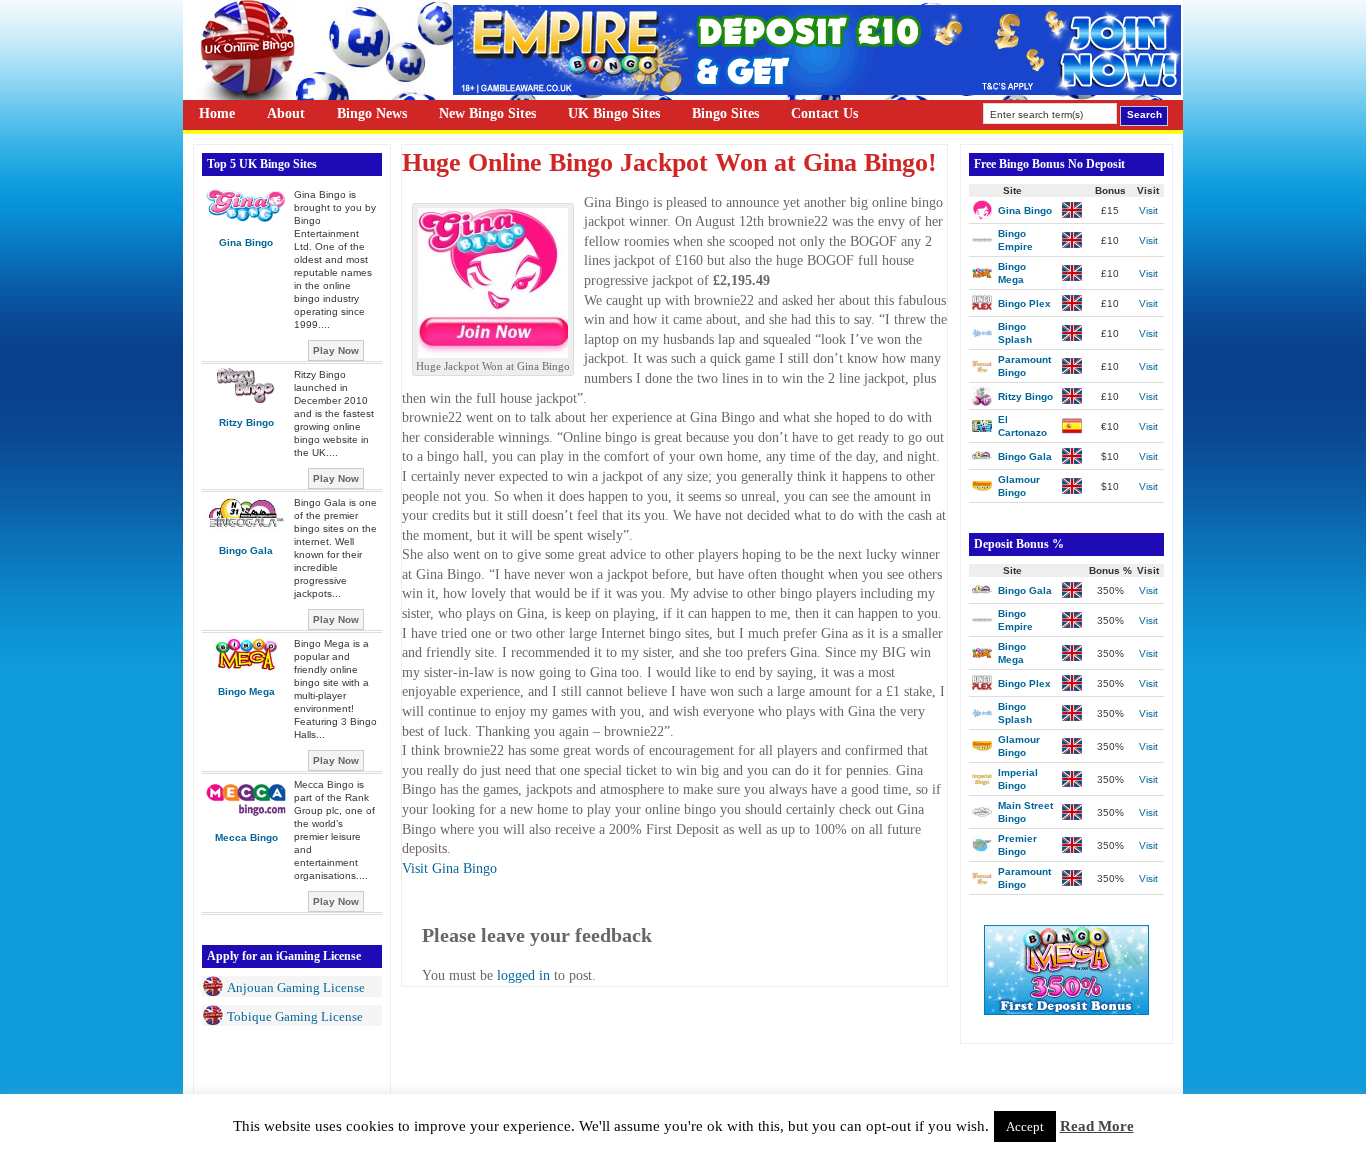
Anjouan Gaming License (296, 987)
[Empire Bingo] (817, 90)
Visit (1148, 210)
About (286, 113)
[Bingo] (1066, 1010)
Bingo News (372, 113)
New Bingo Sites (487, 113)
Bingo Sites (725, 113)
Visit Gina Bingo (449, 868)
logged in (523, 975)
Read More (1097, 1126)
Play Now (336, 350)
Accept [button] (1025, 1126)
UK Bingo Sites (614, 113)
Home (217, 113)
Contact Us (824, 113)
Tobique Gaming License (295, 1016)
